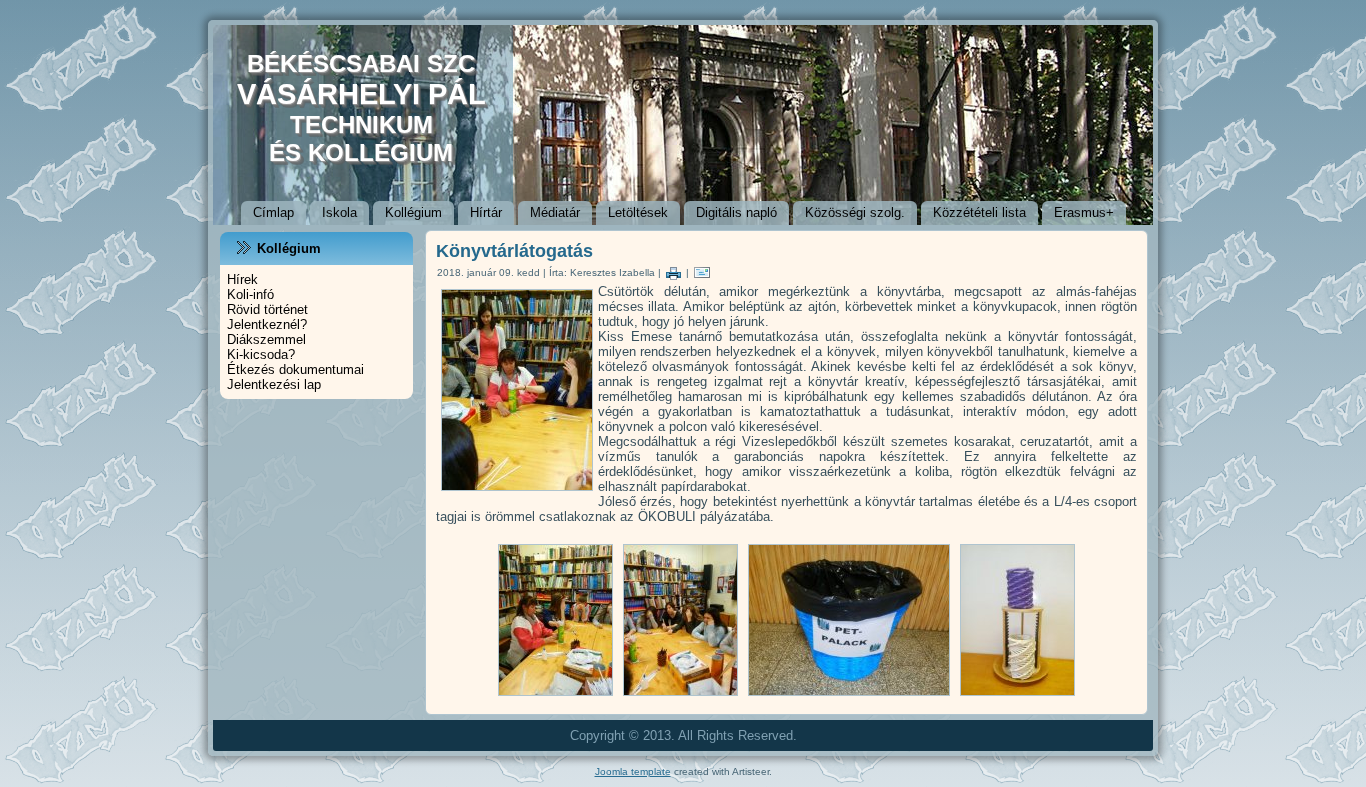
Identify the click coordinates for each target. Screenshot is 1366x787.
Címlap (273, 212)
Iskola (339, 212)
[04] (849, 696)
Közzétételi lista (979, 212)
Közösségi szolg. (855, 212)
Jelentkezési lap (274, 384)
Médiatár (555, 212)
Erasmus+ (1084, 212)
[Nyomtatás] (673, 272)
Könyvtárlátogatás (514, 251)
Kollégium (413, 212)
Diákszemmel (266, 339)
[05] (1017, 696)
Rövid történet (267, 309)
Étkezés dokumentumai (295, 369)
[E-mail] (702, 272)
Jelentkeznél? (267, 324)
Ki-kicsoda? (261, 354)
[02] (555, 696)
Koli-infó (250, 294)
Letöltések (638, 212)
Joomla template (633, 771)
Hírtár (486, 212)
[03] (680, 696)
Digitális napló (736, 212)
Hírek (242, 279)
